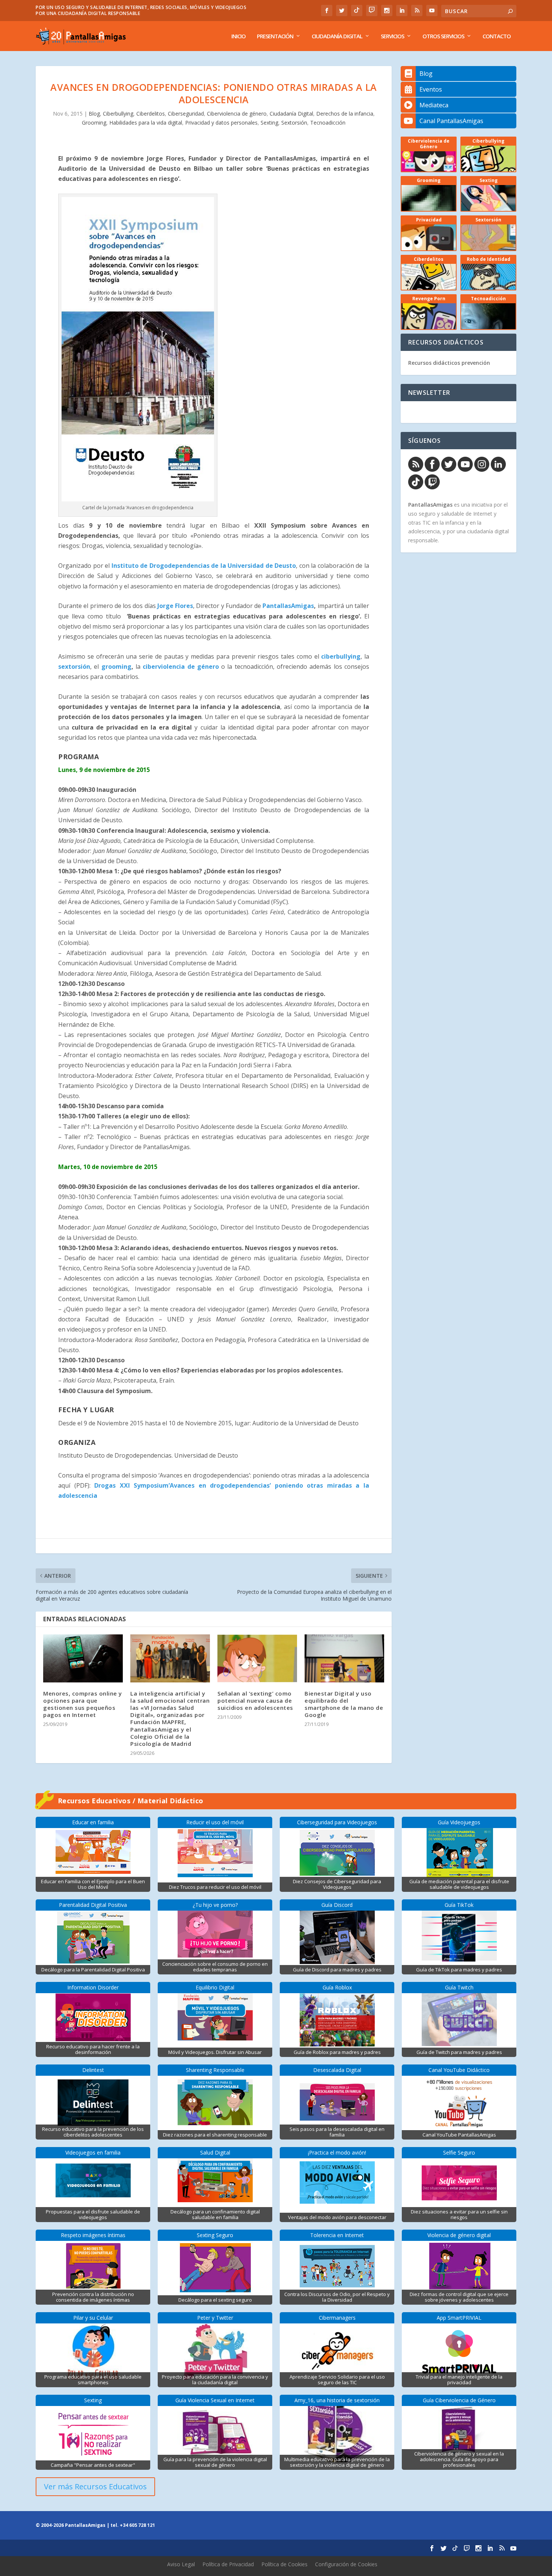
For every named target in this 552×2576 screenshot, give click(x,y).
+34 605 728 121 (137, 2525)
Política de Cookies (284, 2564)
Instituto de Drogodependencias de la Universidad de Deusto (204, 566)
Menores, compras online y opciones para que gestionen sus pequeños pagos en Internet (83, 1704)
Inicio (238, 36)
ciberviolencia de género (181, 667)
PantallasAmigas (287, 606)
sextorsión (74, 667)
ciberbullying (341, 656)
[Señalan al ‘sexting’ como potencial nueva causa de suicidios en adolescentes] (257, 1658)
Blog (94, 114)
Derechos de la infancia (345, 114)
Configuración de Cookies (346, 2564)
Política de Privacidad (228, 2564)
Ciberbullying (118, 114)
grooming (116, 667)
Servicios (392, 36)
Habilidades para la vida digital (146, 123)
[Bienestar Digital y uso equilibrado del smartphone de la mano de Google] (344, 1658)
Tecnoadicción (328, 123)
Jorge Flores (175, 606)
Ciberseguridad (186, 114)
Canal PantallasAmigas (451, 121)
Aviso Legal (181, 2564)
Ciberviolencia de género (237, 114)
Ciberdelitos (151, 114)
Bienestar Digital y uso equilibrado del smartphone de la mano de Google (344, 1704)
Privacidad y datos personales (221, 123)
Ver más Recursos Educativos (95, 2486)
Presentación (275, 36)
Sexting (269, 123)
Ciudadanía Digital (337, 36)
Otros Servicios (443, 36)
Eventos (431, 89)
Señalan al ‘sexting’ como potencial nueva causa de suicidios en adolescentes (255, 1700)
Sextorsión (294, 123)
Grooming (94, 123)
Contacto (497, 36)
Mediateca (434, 105)
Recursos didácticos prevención (449, 363)
